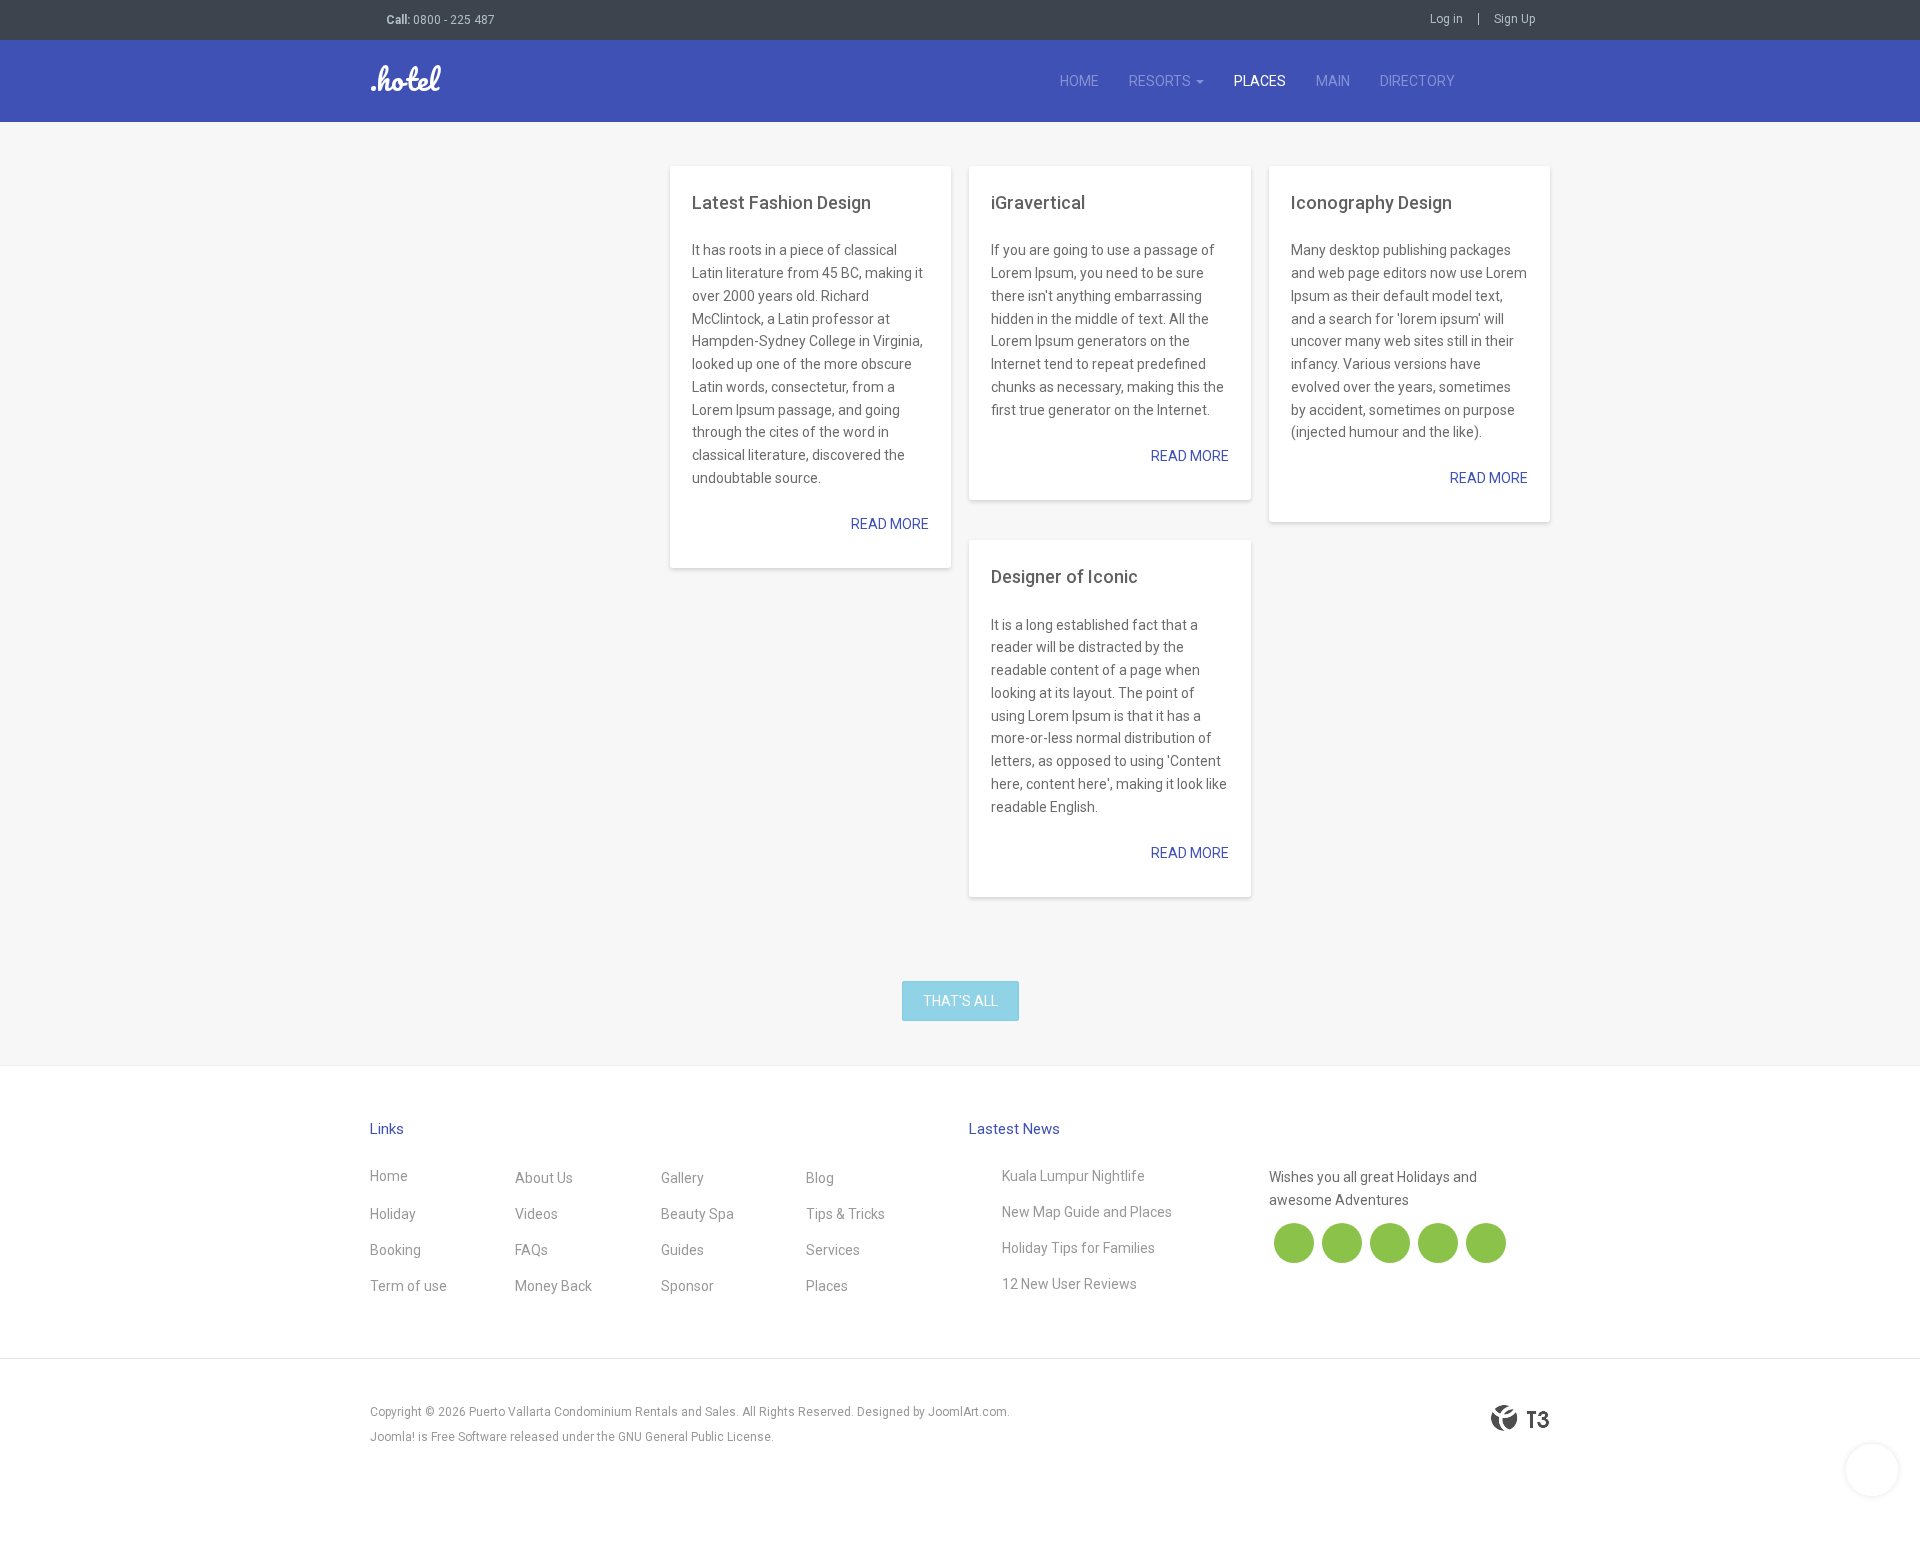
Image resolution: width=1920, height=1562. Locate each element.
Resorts (1161, 81)
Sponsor (687, 1286)
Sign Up (1514, 19)
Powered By (1520, 1418)
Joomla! (392, 1437)
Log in (1446, 19)
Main (1333, 81)
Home (1079, 81)
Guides (682, 1250)
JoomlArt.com (967, 1412)
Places (1260, 81)
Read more (890, 524)
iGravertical (1038, 202)
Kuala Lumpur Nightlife (1073, 1176)
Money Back (553, 1286)
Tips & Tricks (845, 1214)
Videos (536, 1214)
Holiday (393, 1214)
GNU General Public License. (696, 1437)
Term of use (408, 1286)
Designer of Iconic (1064, 576)
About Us (544, 1178)
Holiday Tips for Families (1078, 1248)
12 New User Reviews (1069, 1284)
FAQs (531, 1250)
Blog (820, 1178)
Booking (395, 1250)
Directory (1417, 81)
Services (833, 1250)
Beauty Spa (697, 1214)
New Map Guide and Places (1087, 1212)
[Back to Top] (1872, 1470)
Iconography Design (1371, 202)
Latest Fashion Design (781, 202)
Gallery (682, 1178)
